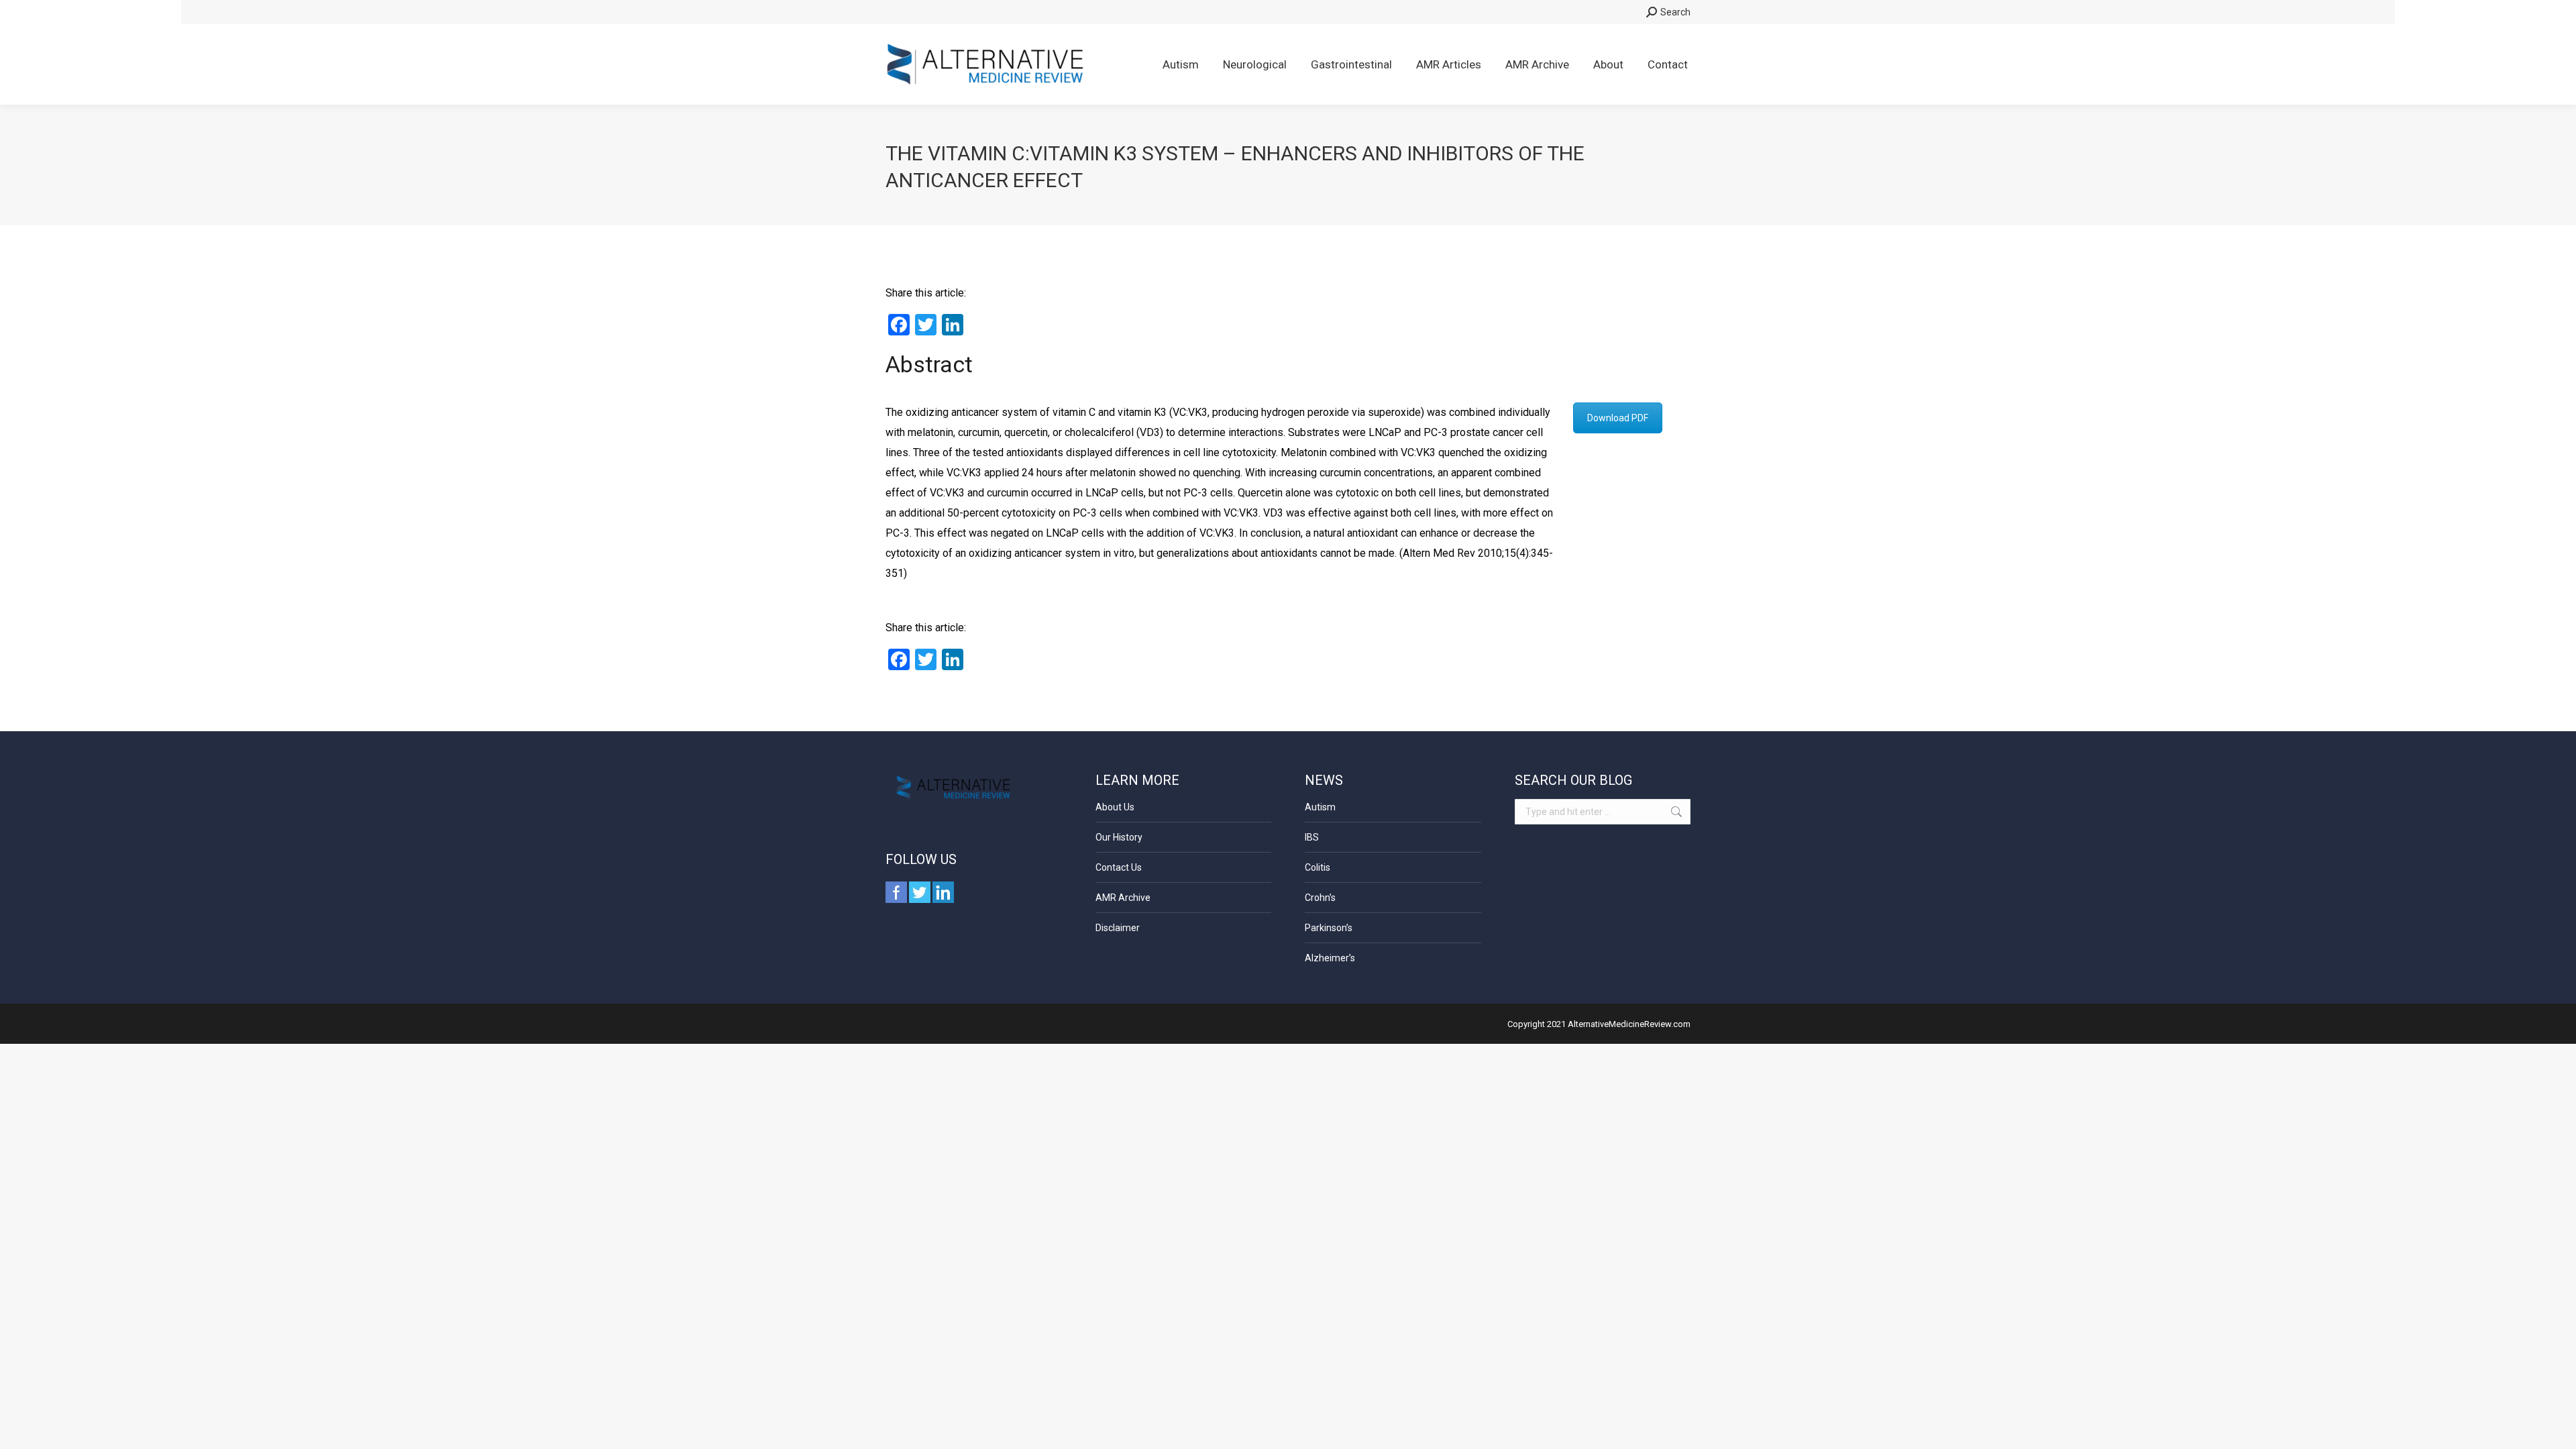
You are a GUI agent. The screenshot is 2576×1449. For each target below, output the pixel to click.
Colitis (1318, 867)
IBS (1312, 837)
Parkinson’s (1329, 928)
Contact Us (1119, 867)
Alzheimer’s (1330, 958)
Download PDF (1618, 418)
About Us (1115, 807)
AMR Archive (1123, 898)
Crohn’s (1320, 898)
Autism (1320, 807)
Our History (1119, 837)
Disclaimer (1118, 928)
